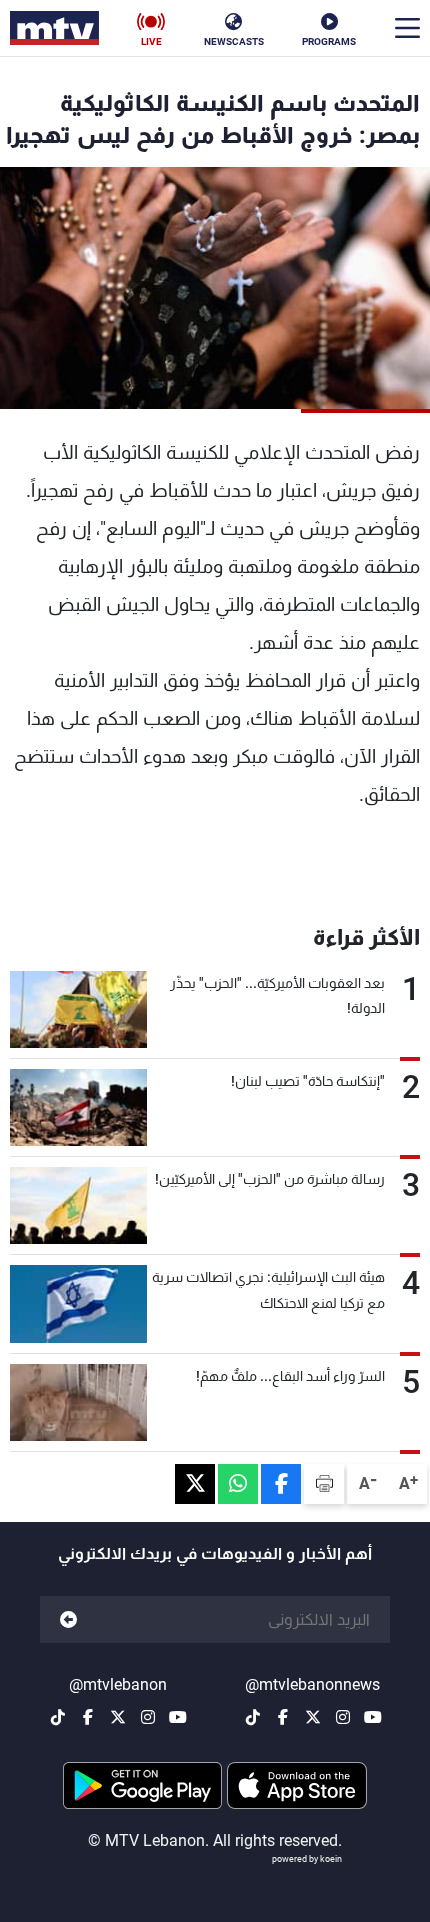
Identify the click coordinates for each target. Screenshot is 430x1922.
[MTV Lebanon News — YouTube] (373, 1717)
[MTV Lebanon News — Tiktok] (253, 1717)
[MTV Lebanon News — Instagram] (343, 1717)
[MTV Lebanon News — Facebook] (283, 1717)
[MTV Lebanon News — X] (313, 1717)
